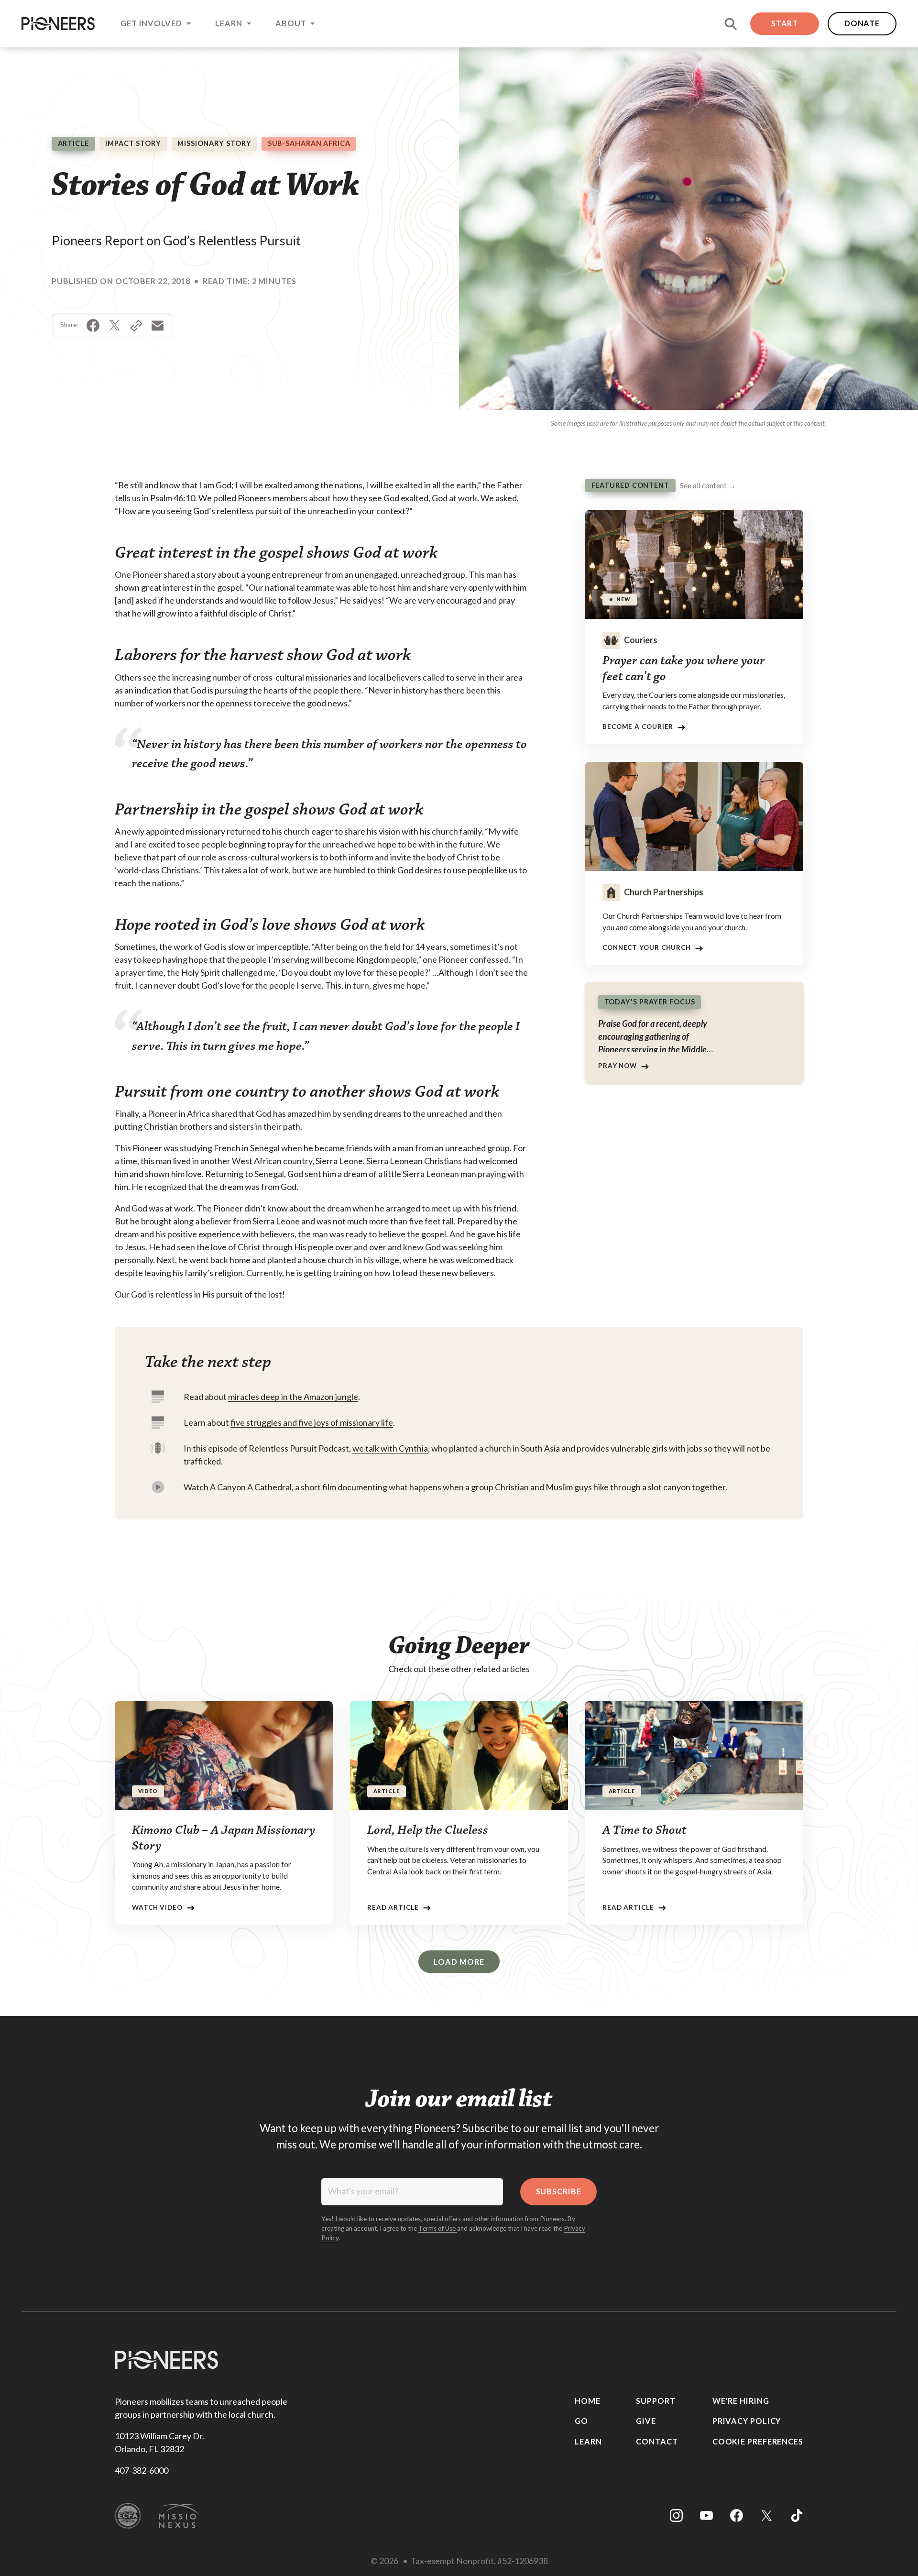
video (148, 1791)
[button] (155, 24)
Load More (459, 1962)
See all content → (708, 486)
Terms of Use (438, 2228)
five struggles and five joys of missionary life (312, 1422)
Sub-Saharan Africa (309, 143)
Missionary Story (214, 143)
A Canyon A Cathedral (251, 1487)
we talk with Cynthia (390, 1448)
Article (73, 143)
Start (785, 23)
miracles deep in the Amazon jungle (293, 1397)
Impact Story (133, 143)
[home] (58, 23)
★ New (620, 600)
